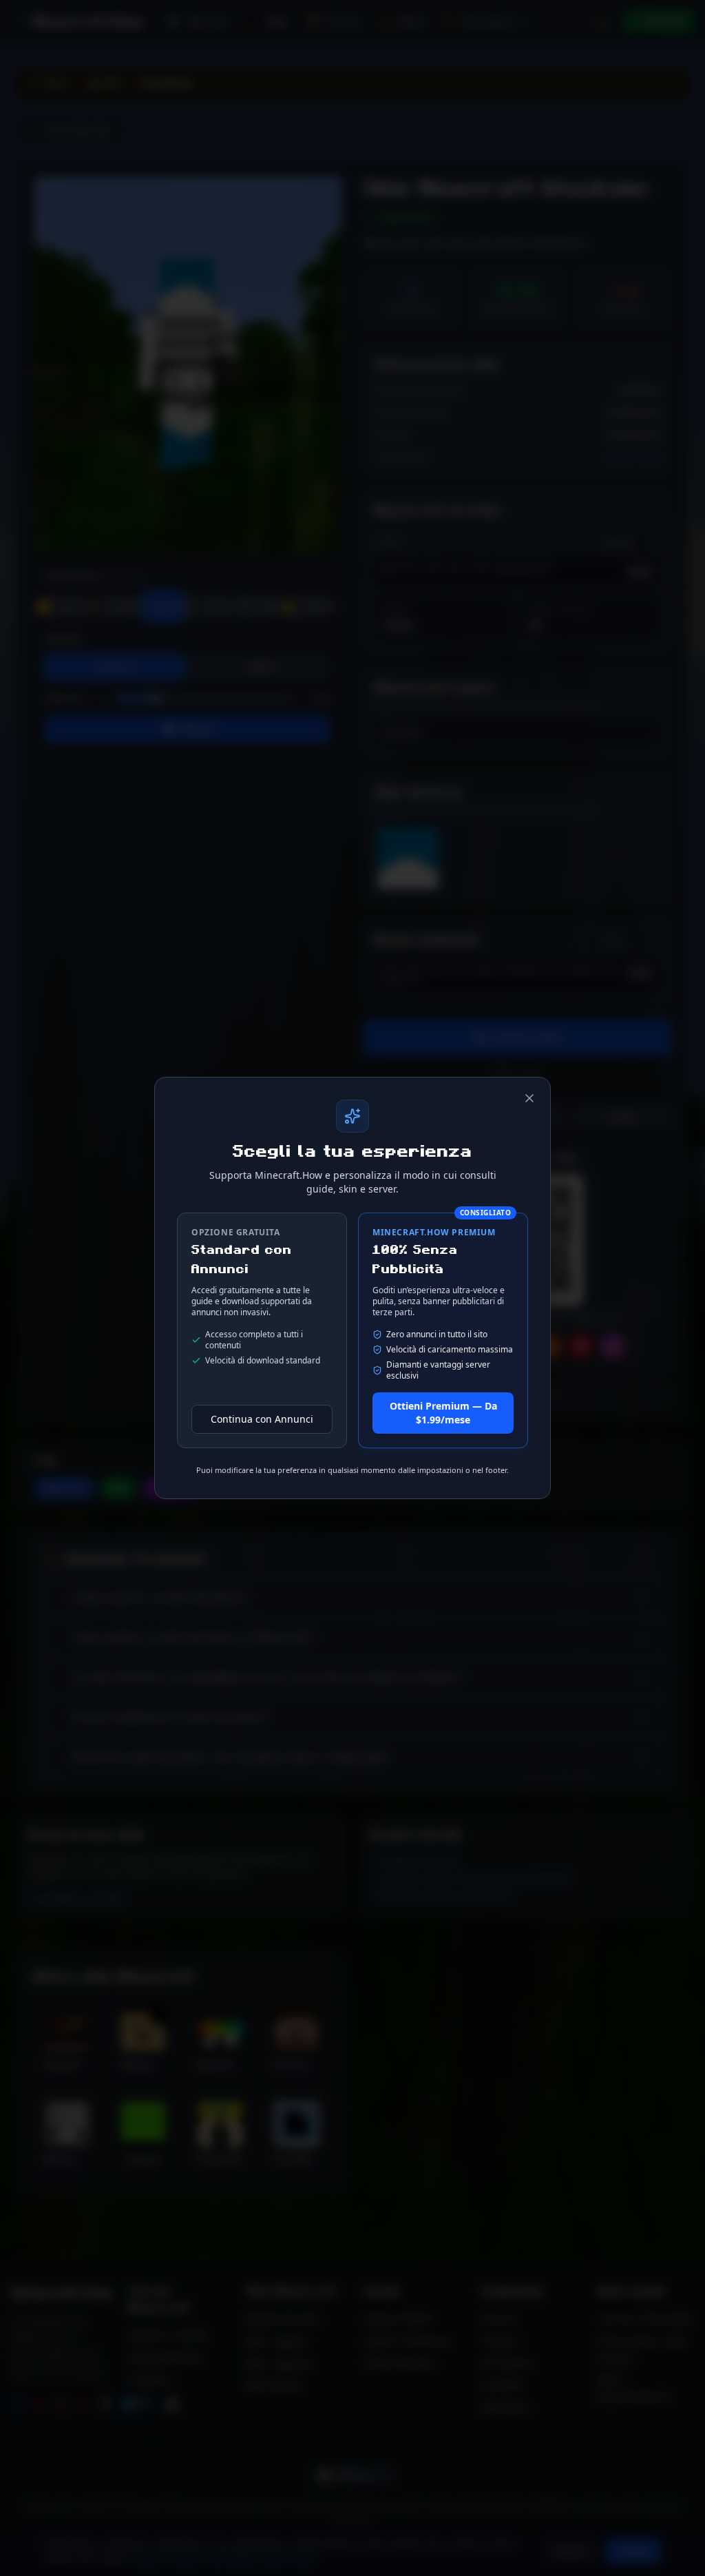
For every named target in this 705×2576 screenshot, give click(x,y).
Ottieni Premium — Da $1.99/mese (443, 1413)
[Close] (529, 1098)
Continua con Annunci (262, 1419)
